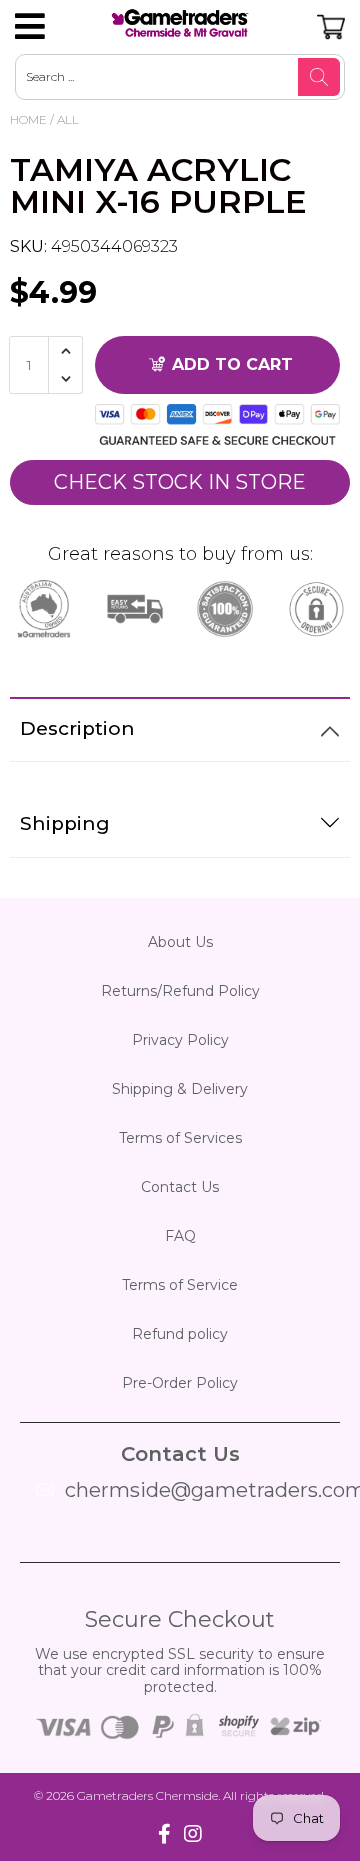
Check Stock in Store (180, 482)
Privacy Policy (180, 1040)
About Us (180, 942)
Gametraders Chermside (147, 1795)
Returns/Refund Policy (180, 991)
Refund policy (180, 1334)
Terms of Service (180, 1285)
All (68, 119)
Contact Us (180, 1187)
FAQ (180, 1236)
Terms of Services (180, 1138)
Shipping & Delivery (180, 1089)
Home (28, 119)
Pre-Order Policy (180, 1383)
